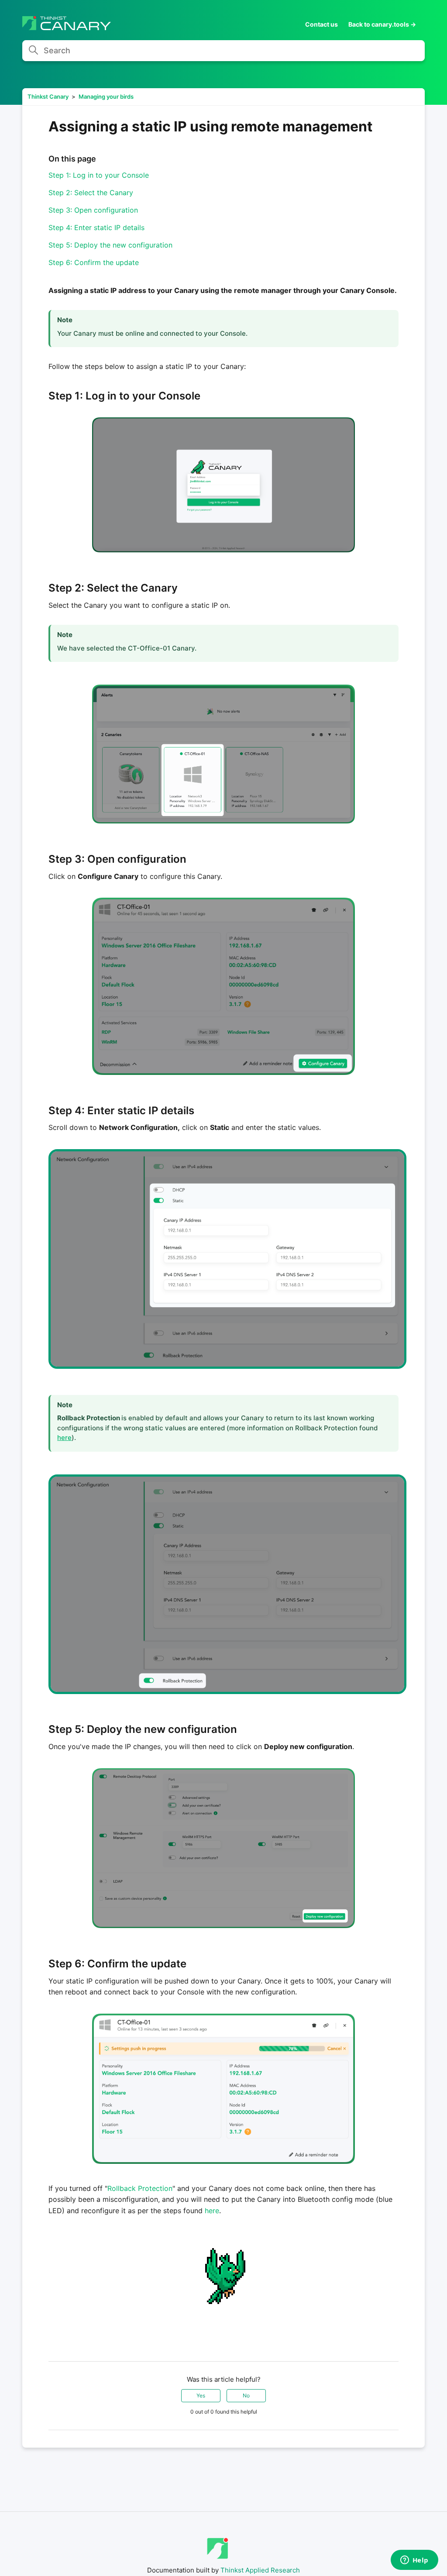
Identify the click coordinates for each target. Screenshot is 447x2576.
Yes (201, 2395)
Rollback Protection (140, 2188)
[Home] (67, 28)
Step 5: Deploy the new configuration (110, 245)
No (246, 2395)
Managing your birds (106, 96)
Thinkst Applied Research (260, 2570)
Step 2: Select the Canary (91, 193)
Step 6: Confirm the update (94, 262)
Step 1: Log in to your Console (99, 175)
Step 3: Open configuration (93, 210)
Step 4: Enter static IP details (96, 227)
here (64, 1438)
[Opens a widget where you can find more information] (414, 2561)
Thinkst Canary (48, 96)
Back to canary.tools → (382, 24)
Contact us (321, 24)
